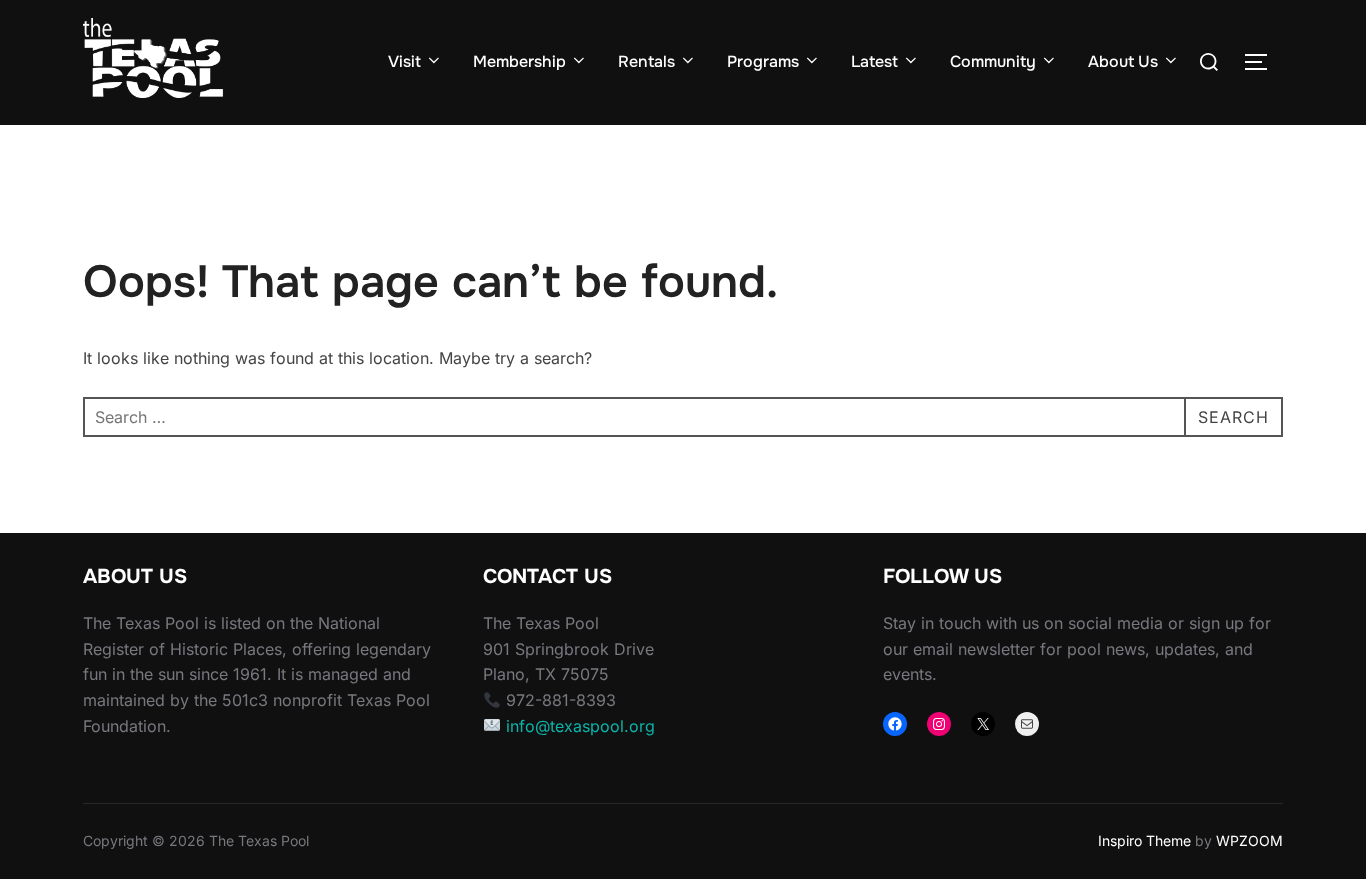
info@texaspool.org (580, 726)
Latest (874, 61)
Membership (519, 61)
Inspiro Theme (1144, 840)
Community (993, 61)
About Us (1123, 61)
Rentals (646, 61)
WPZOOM (1249, 840)
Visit (404, 61)
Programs (763, 61)
